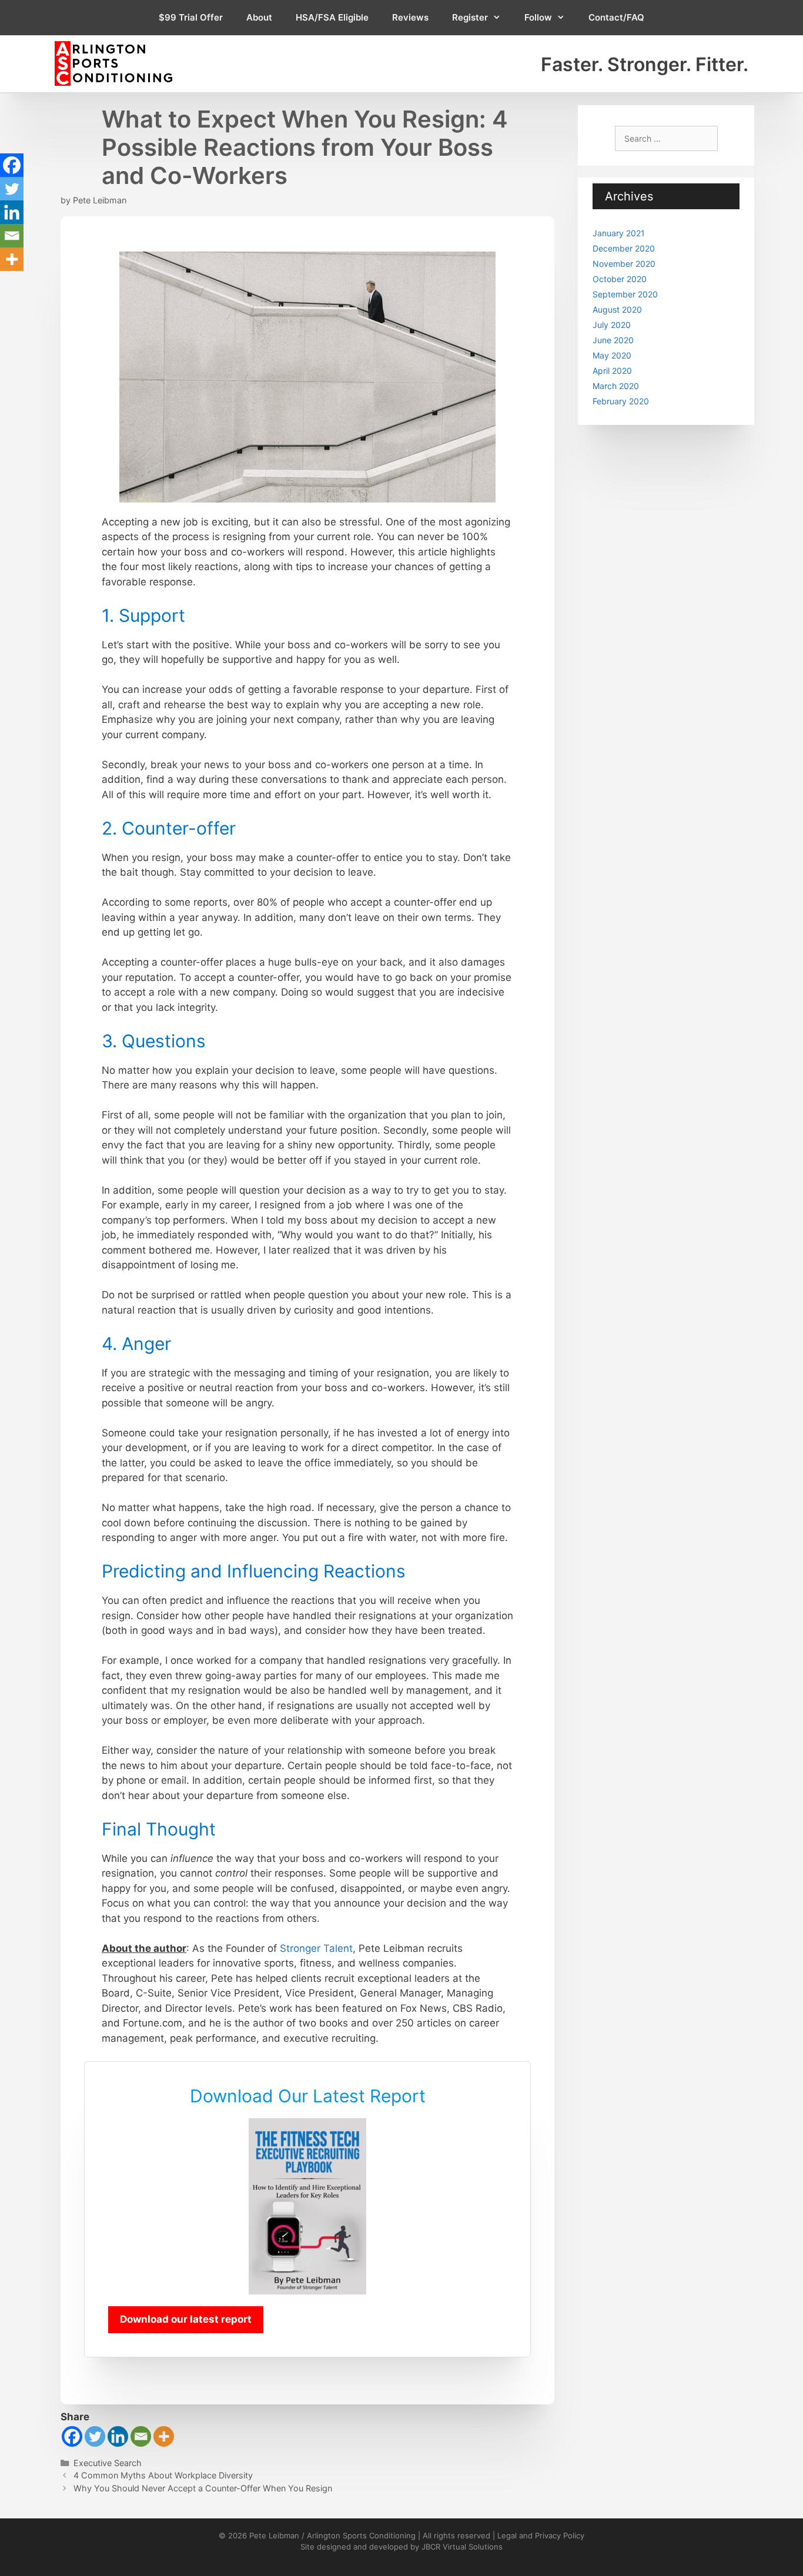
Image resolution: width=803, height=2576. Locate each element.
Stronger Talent (316, 1948)
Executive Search (108, 2463)
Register (470, 17)
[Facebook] (72, 2436)
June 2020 (613, 340)
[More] (164, 2436)
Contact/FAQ (616, 17)
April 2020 (612, 371)
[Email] (141, 2436)
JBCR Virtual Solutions (462, 2547)
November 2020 (624, 264)
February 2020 (621, 401)
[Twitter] (95, 2436)
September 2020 (625, 294)
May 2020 (612, 355)
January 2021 (619, 233)
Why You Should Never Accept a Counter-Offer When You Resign (203, 2488)
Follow (538, 17)
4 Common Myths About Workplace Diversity (163, 2475)
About (259, 17)
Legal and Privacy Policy (541, 2535)
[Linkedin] (118, 2436)
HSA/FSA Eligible (332, 17)
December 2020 (624, 248)
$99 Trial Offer (191, 17)
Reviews (410, 17)
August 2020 (617, 309)
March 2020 (616, 386)
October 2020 (620, 279)
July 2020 (612, 325)
